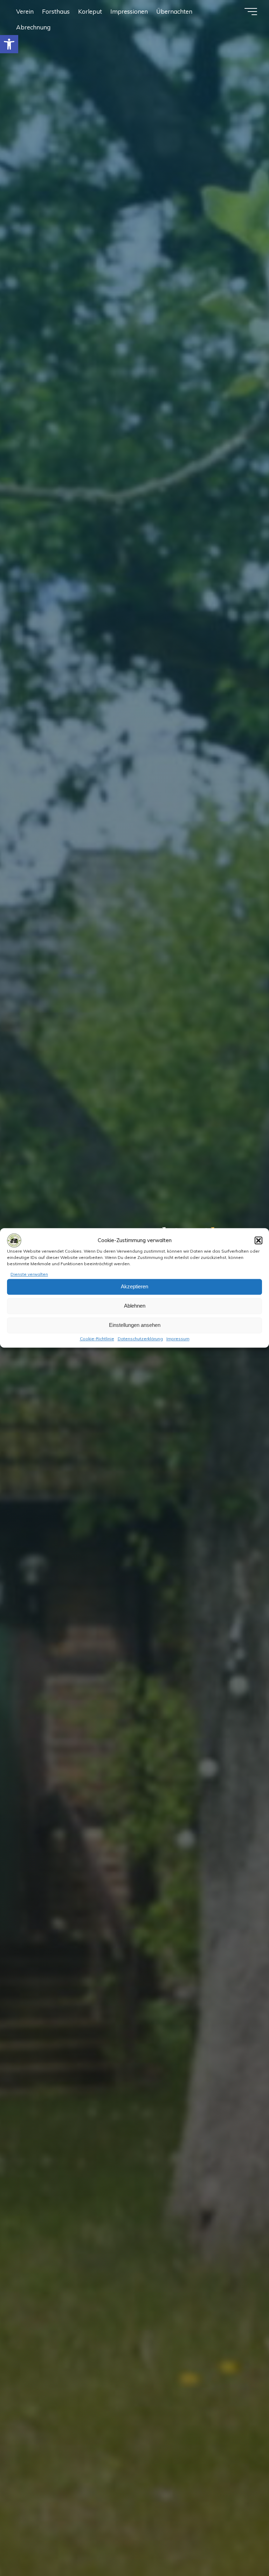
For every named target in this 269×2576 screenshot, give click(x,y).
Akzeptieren (134, 1287)
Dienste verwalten (29, 1274)
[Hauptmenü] (251, 12)
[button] (9, 44)
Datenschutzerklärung (140, 1339)
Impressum (178, 1339)
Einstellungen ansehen (135, 1325)
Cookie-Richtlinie (97, 1339)
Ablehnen (135, 1306)
